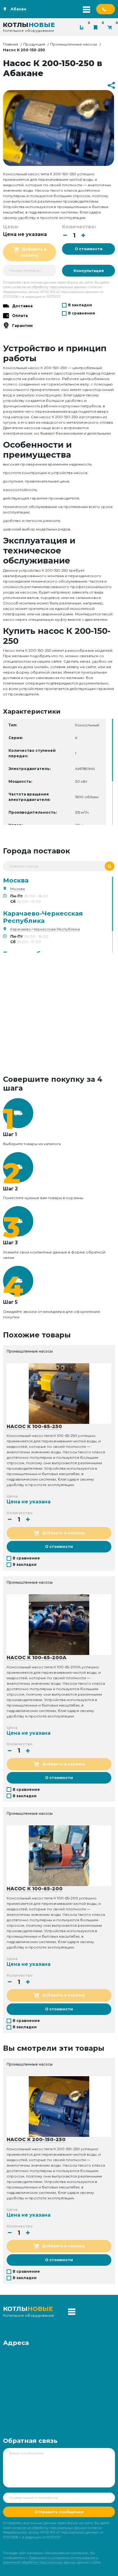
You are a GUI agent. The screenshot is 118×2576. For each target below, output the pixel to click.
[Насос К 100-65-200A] (59, 1624)
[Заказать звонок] (106, 9)
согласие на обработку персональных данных (49, 287)
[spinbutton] (74, 235)
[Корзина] (111, 27)
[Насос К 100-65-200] (59, 1855)
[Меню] (87, 9)
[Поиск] (110, 866)
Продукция (34, 44)
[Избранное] (97, 27)
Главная (11, 44)
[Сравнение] (83, 27)
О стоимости (89, 249)
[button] (83, 235)
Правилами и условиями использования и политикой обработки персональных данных (51, 2560)
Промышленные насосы (74, 44)
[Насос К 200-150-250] (59, 2107)
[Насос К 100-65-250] (59, 1393)
